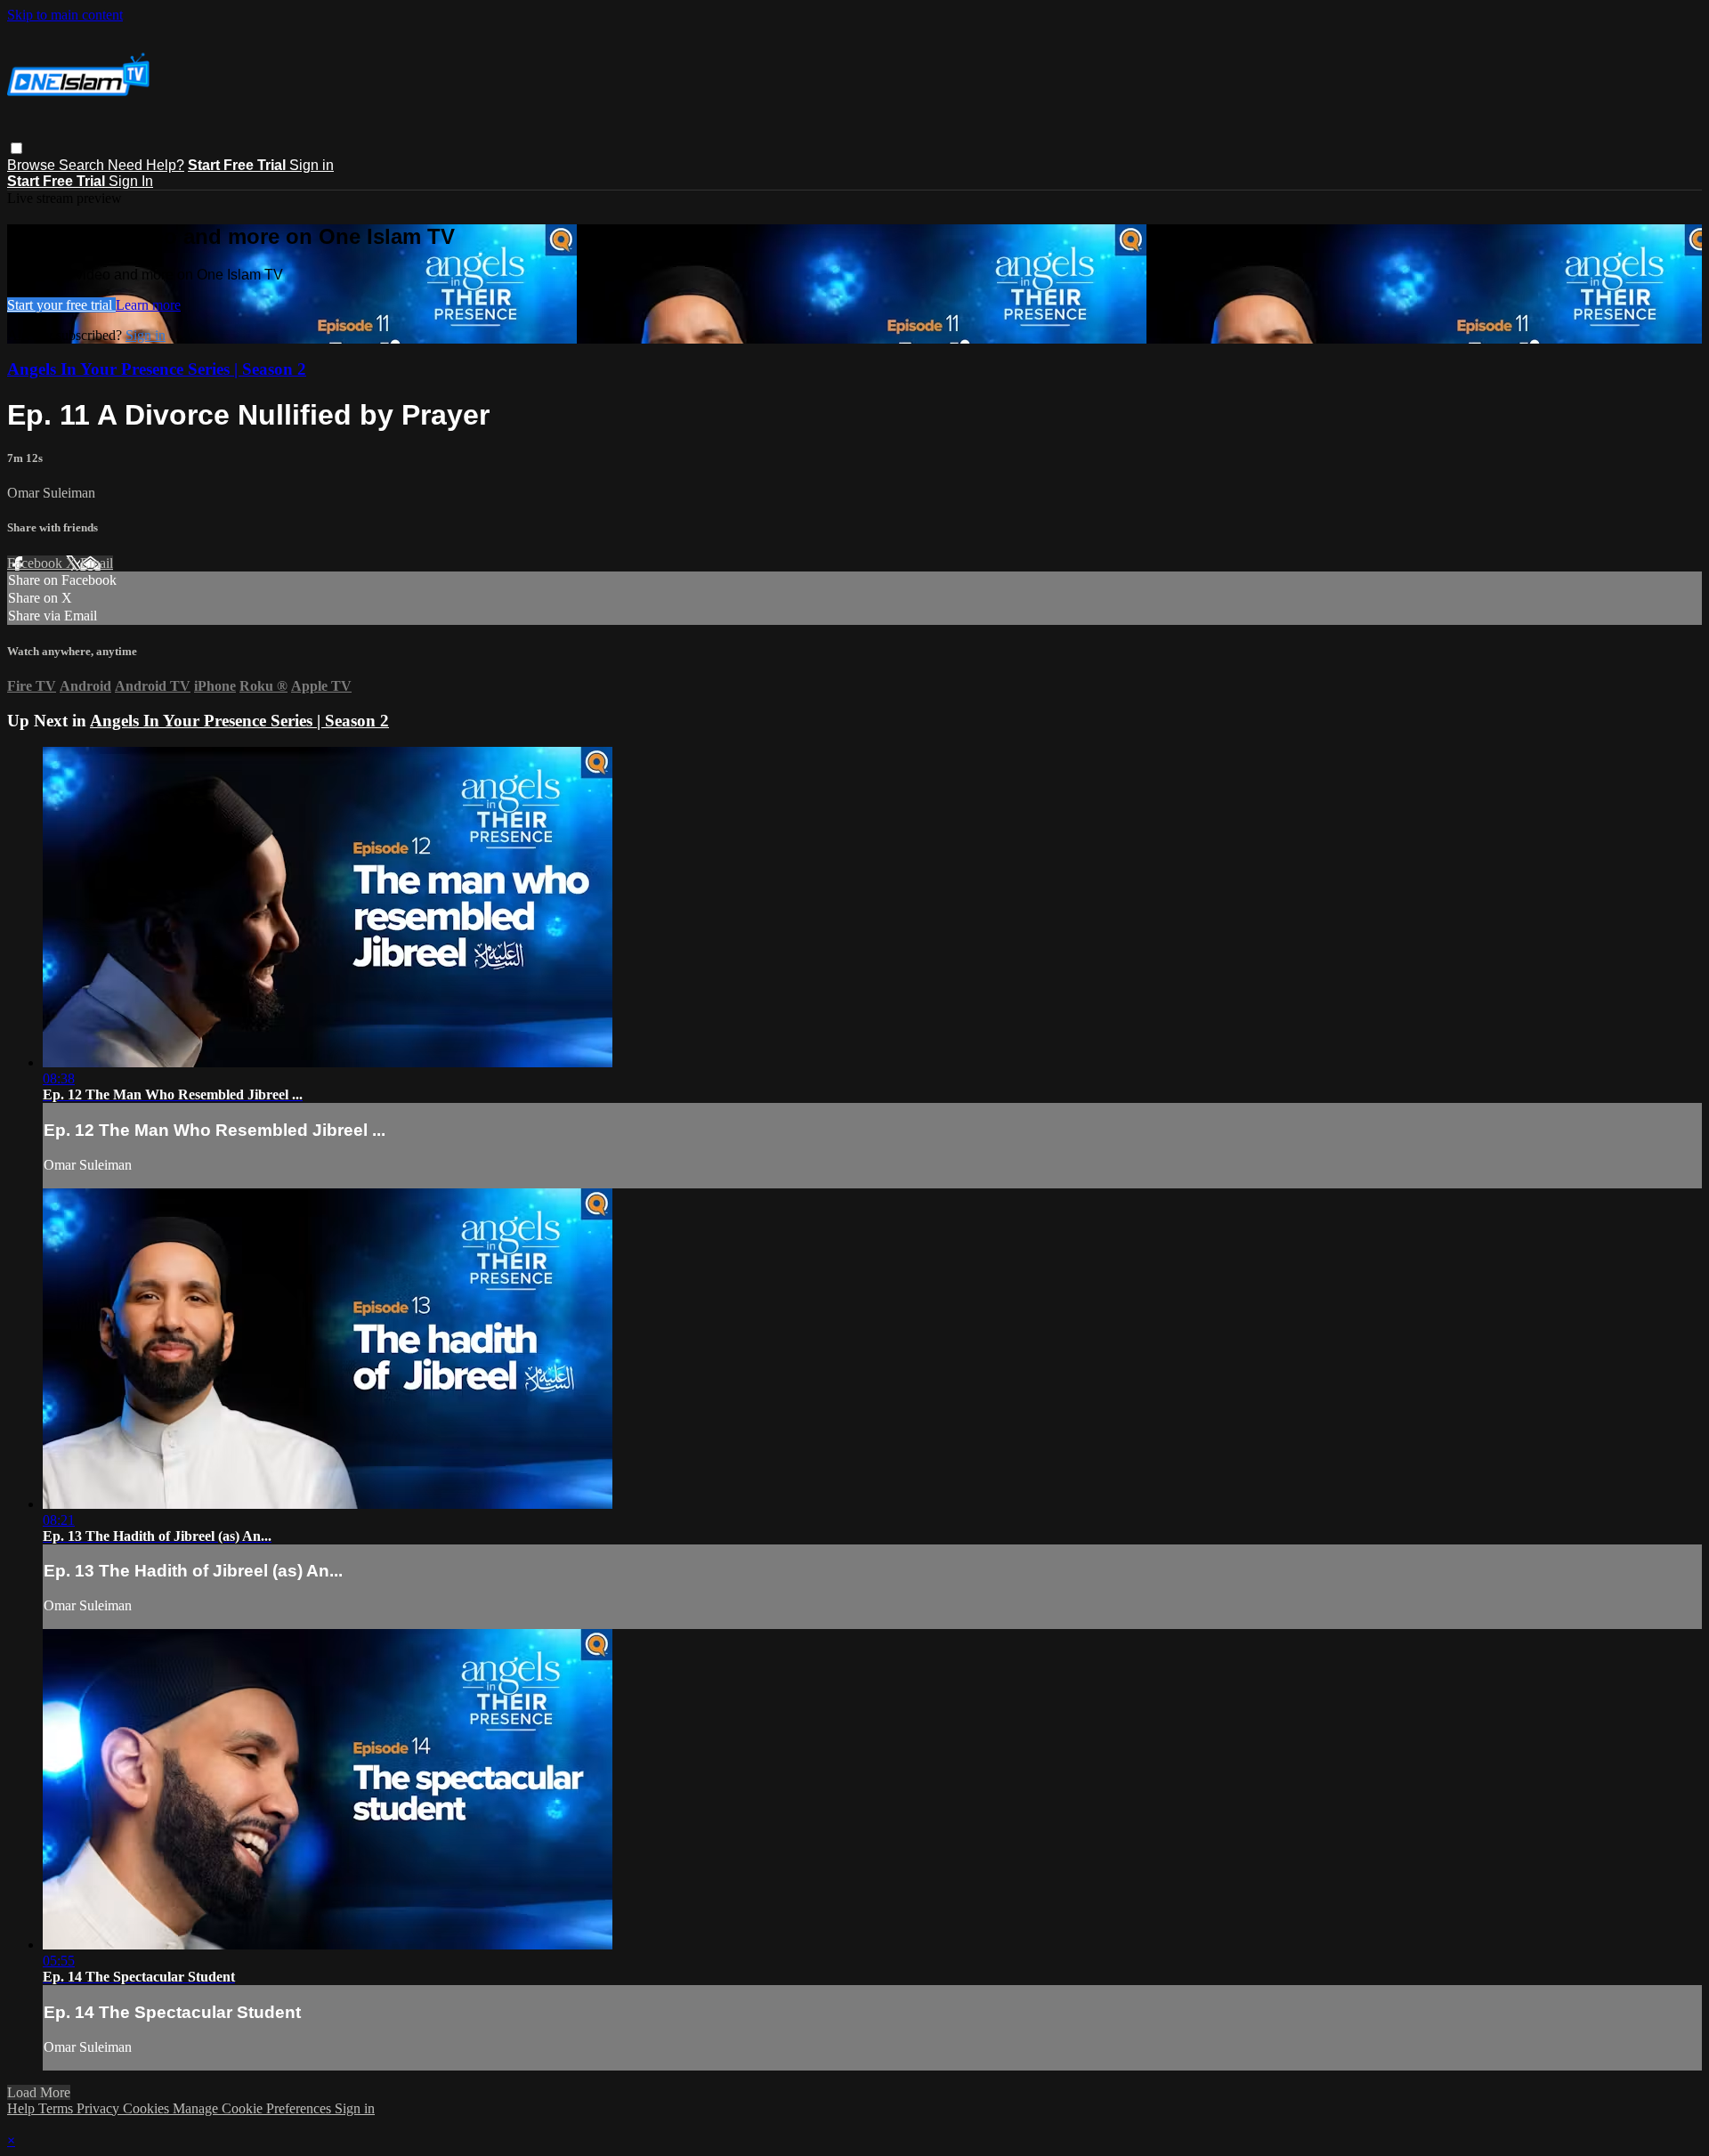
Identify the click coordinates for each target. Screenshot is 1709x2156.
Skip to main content (65, 15)
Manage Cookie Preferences (254, 2108)
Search (83, 165)
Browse (33, 165)
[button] (16, 148)
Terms (57, 2108)
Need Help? (146, 165)
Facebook (36, 563)
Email (97, 563)
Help (23, 2108)
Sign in (312, 165)
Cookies (148, 2108)
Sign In (131, 181)
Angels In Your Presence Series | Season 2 (157, 369)
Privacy (100, 2108)
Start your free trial (61, 305)
